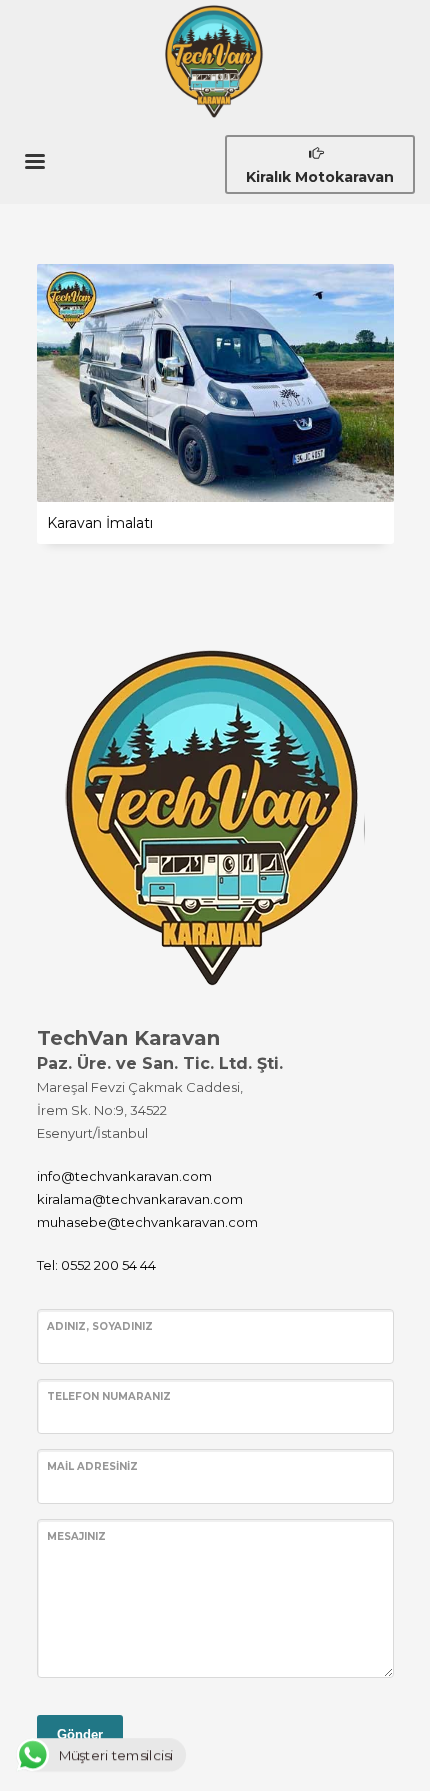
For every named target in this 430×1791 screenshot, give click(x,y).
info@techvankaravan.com (124, 1176)
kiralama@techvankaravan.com (140, 1199)
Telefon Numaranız (109, 1396)
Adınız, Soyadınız (100, 1326)
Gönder (80, 1734)
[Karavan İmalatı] (215, 383)
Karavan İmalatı (100, 523)
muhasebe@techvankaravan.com (147, 1222)
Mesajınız (76, 1536)
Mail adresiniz (92, 1466)
